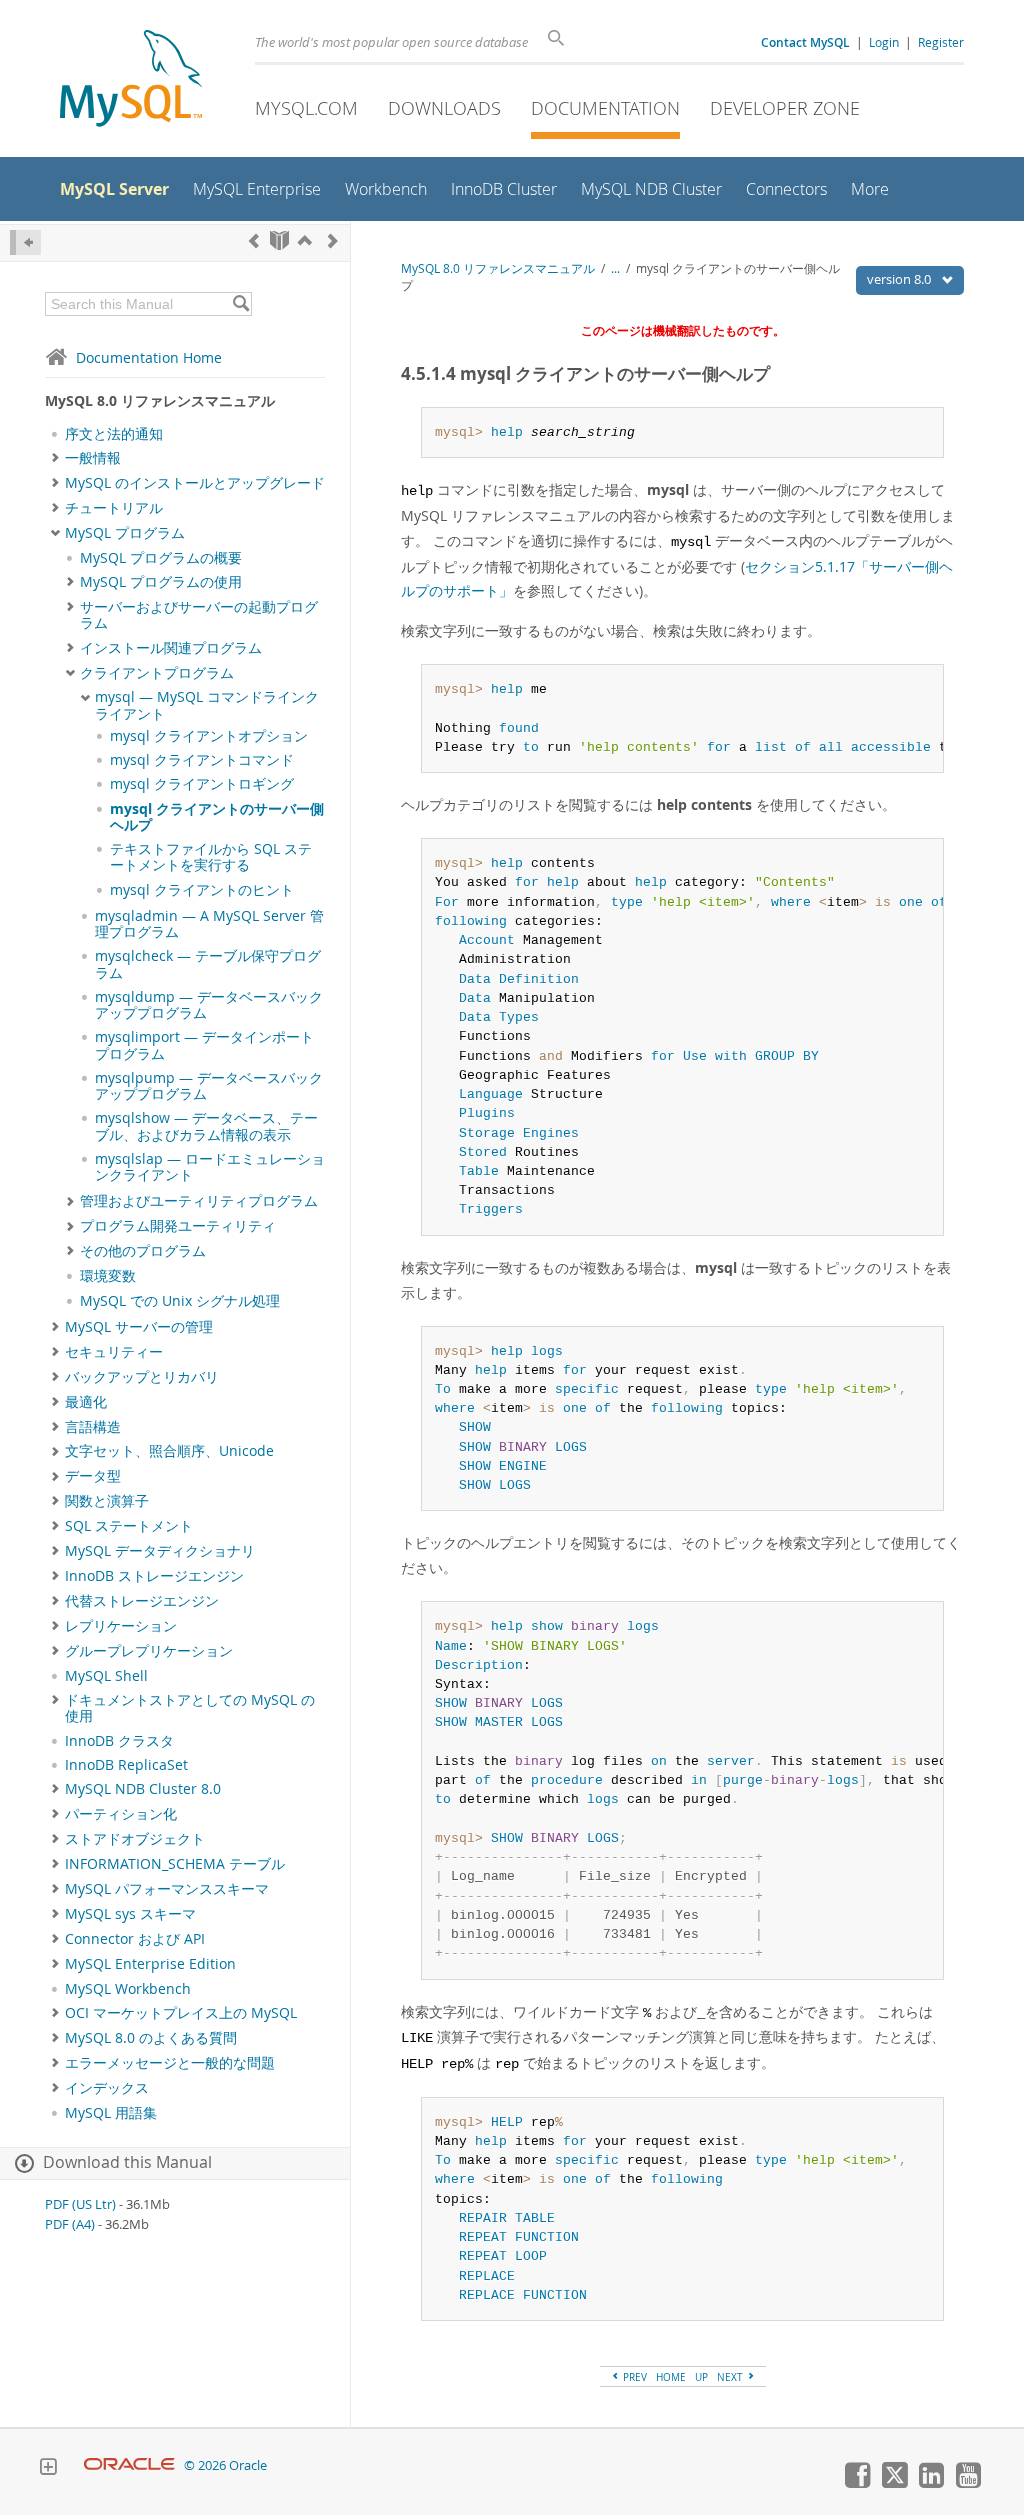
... (615, 268)
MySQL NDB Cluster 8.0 (143, 1789)
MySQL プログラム (125, 533)
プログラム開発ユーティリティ (178, 1226)
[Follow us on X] (894, 2483)
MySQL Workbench (128, 1989)
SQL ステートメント (129, 1526)
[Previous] (254, 240)
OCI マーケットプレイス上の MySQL (181, 2013)
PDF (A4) (70, 2224)
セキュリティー (114, 1352)
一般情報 (93, 458)
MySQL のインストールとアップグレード (195, 483)
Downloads (444, 108)
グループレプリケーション (149, 1651)
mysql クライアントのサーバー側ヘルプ (217, 817)
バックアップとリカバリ (142, 1377)
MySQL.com (306, 108)
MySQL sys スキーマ (130, 1914)
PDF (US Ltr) (80, 2204)
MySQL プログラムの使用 (161, 582)
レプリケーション (121, 1626)
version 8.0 (900, 279)
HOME (671, 2377)
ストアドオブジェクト (135, 1839)
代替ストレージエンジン (142, 1601)
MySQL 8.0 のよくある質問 (151, 2038)
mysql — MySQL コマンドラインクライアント (207, 705)
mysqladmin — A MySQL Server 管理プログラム (209, 924)
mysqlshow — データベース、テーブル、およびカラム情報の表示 (206, 1126)
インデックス (107, 2088)
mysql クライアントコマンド (202, 760)
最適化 (86, 1402)
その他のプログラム (143, 1251)
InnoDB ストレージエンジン (154, 1576)
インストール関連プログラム (171, 648)
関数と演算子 (107, 1501)
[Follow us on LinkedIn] (931, 2483)
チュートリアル (114, 508)
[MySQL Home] (131, 80)
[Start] (279, 240)
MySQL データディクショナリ (160, 1551)
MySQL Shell (106, 1676)
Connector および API (135, 1939)
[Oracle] (129, 2465)
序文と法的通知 (114, 434)
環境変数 (108, 1276)
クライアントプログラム (157, 673)
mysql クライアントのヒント (202, 890)
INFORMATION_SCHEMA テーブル (175, 1864)
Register (941, 42)
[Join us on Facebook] (857, 2483)
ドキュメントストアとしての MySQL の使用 (190, 1708)
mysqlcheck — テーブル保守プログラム (208, 964)
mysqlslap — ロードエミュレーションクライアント (210, 1167)
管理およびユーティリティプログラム (199, 1201)
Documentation (605, 108)
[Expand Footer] (48, 2469)
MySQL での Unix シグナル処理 (180, 1301)
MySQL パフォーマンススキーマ (167, 1889)
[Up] (305, 240)
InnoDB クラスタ (119, 1741)
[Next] (333, 240)
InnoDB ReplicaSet (126, 1765)
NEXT (731, 2377)
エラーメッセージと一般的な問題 (170, 2063)
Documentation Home (149, 357)
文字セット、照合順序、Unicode (169, 1451)
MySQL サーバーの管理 (139, 1327)
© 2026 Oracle (225, 2465)
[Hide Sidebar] (25, 242)
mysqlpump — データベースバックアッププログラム (209, 1086)
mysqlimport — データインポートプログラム (204, 1045)
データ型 (93, 1476)
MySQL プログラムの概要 (161, 558)
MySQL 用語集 (111, 2113)
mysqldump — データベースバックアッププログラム (209, 1005)
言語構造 (93, 1427)
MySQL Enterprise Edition (150, 1964)
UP (701, 2377)
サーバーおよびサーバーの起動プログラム (199, 615)
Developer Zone (785, 108)
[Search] (240, 304)
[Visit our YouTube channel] (968, 2483)
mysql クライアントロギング (202, 784)
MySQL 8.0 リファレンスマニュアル (498, 268)
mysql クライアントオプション (209, 736)
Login (884, 42)
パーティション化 (121, 1814)
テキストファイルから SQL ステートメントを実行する (211, 857)
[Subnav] (55, 458)
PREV (633, 2377)
